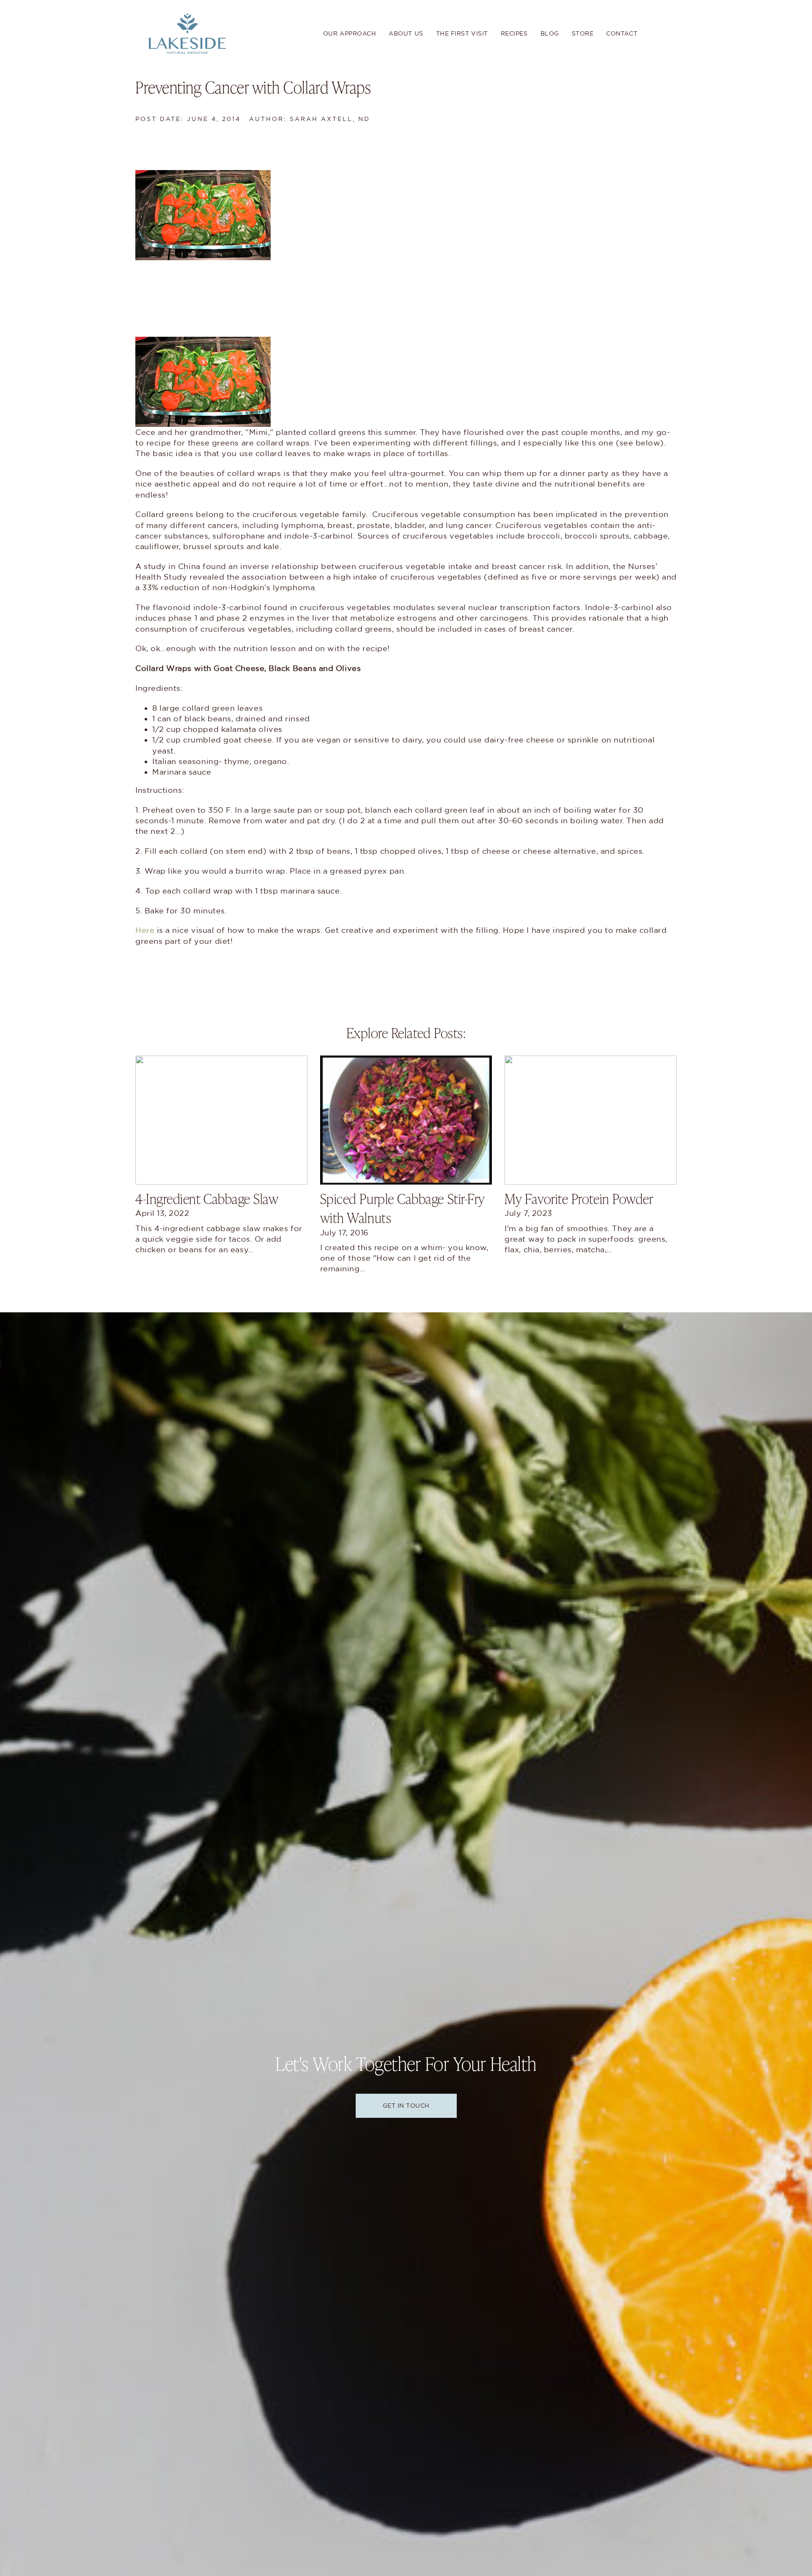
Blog (550, 33)
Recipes (514, 33)
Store (583, 33)
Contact (622, 33)
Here (145, 930)
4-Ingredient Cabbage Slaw (207, 1198)
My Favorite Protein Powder (579, 1198)
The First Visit (462, 33)
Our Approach (350, 33)
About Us (406, 33)
